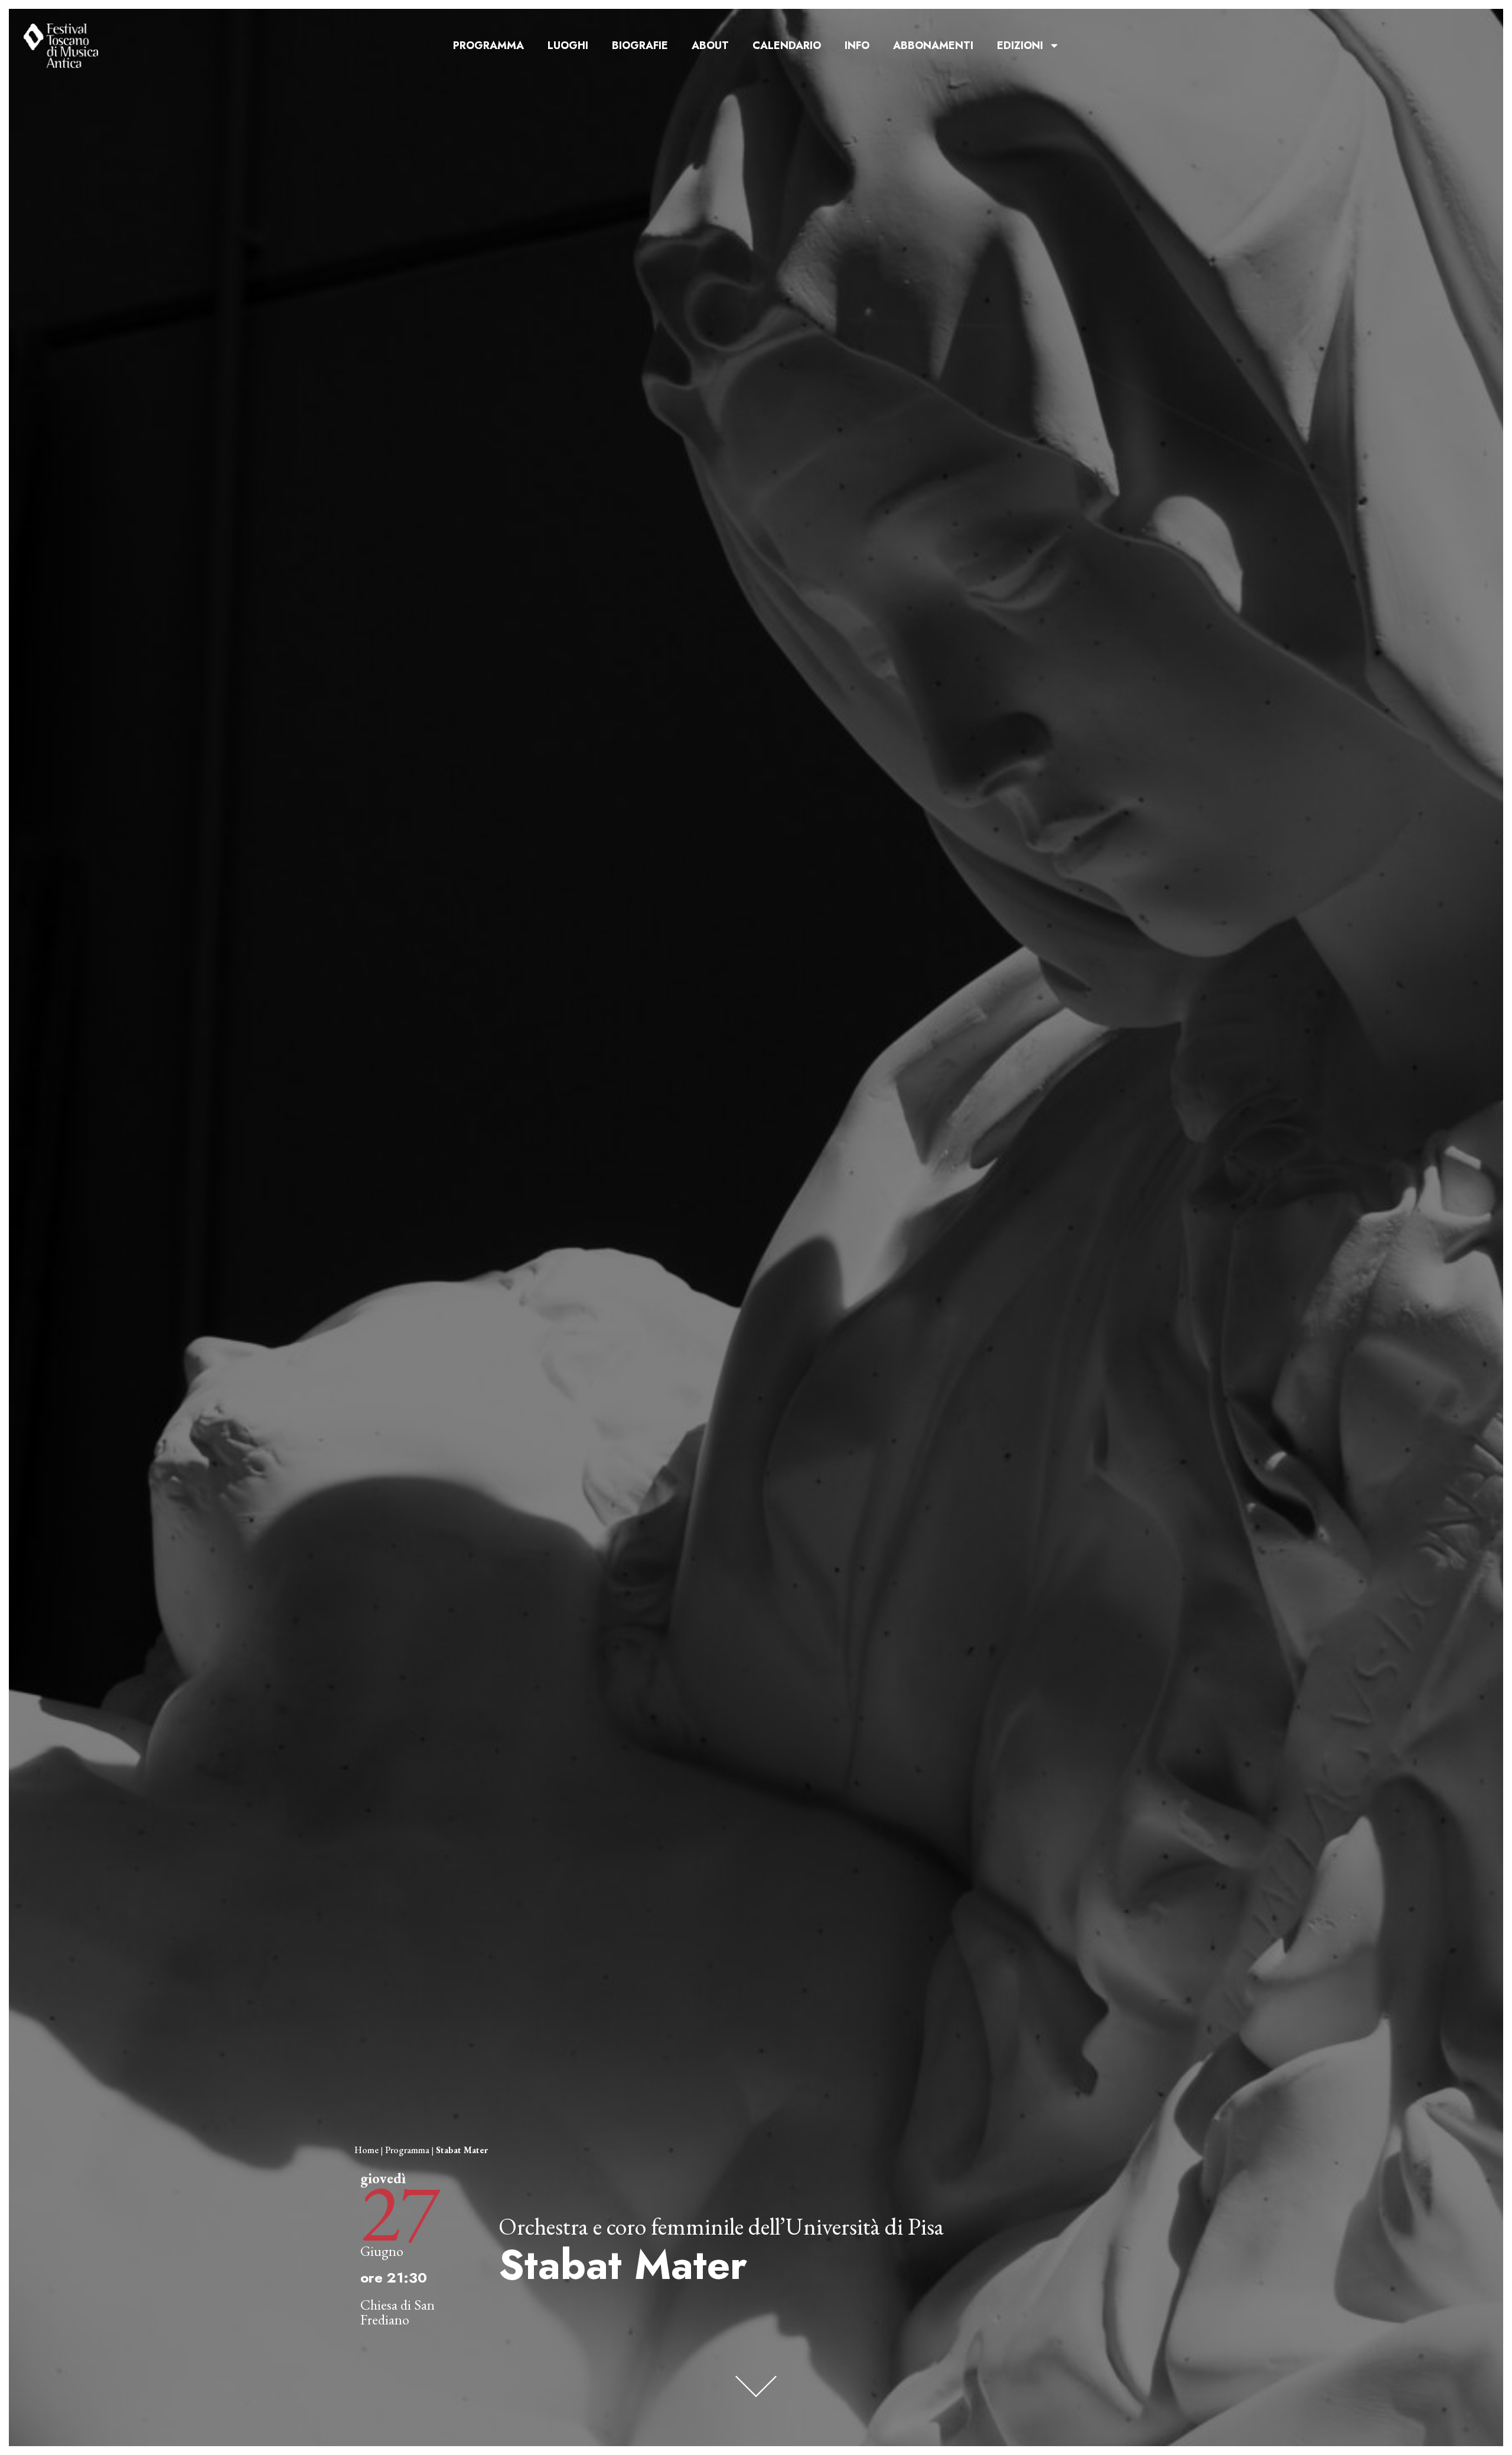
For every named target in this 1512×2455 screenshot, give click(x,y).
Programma (488, 45)
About (710, 45)
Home (366, 2150)
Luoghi (568, 45)
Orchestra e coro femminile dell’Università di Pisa (721, 2226)
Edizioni (1020, 45)
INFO (857, 45)
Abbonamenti (933, 45)
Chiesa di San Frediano (397, 2312)
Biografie (640, 45)
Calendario (787, 45)
